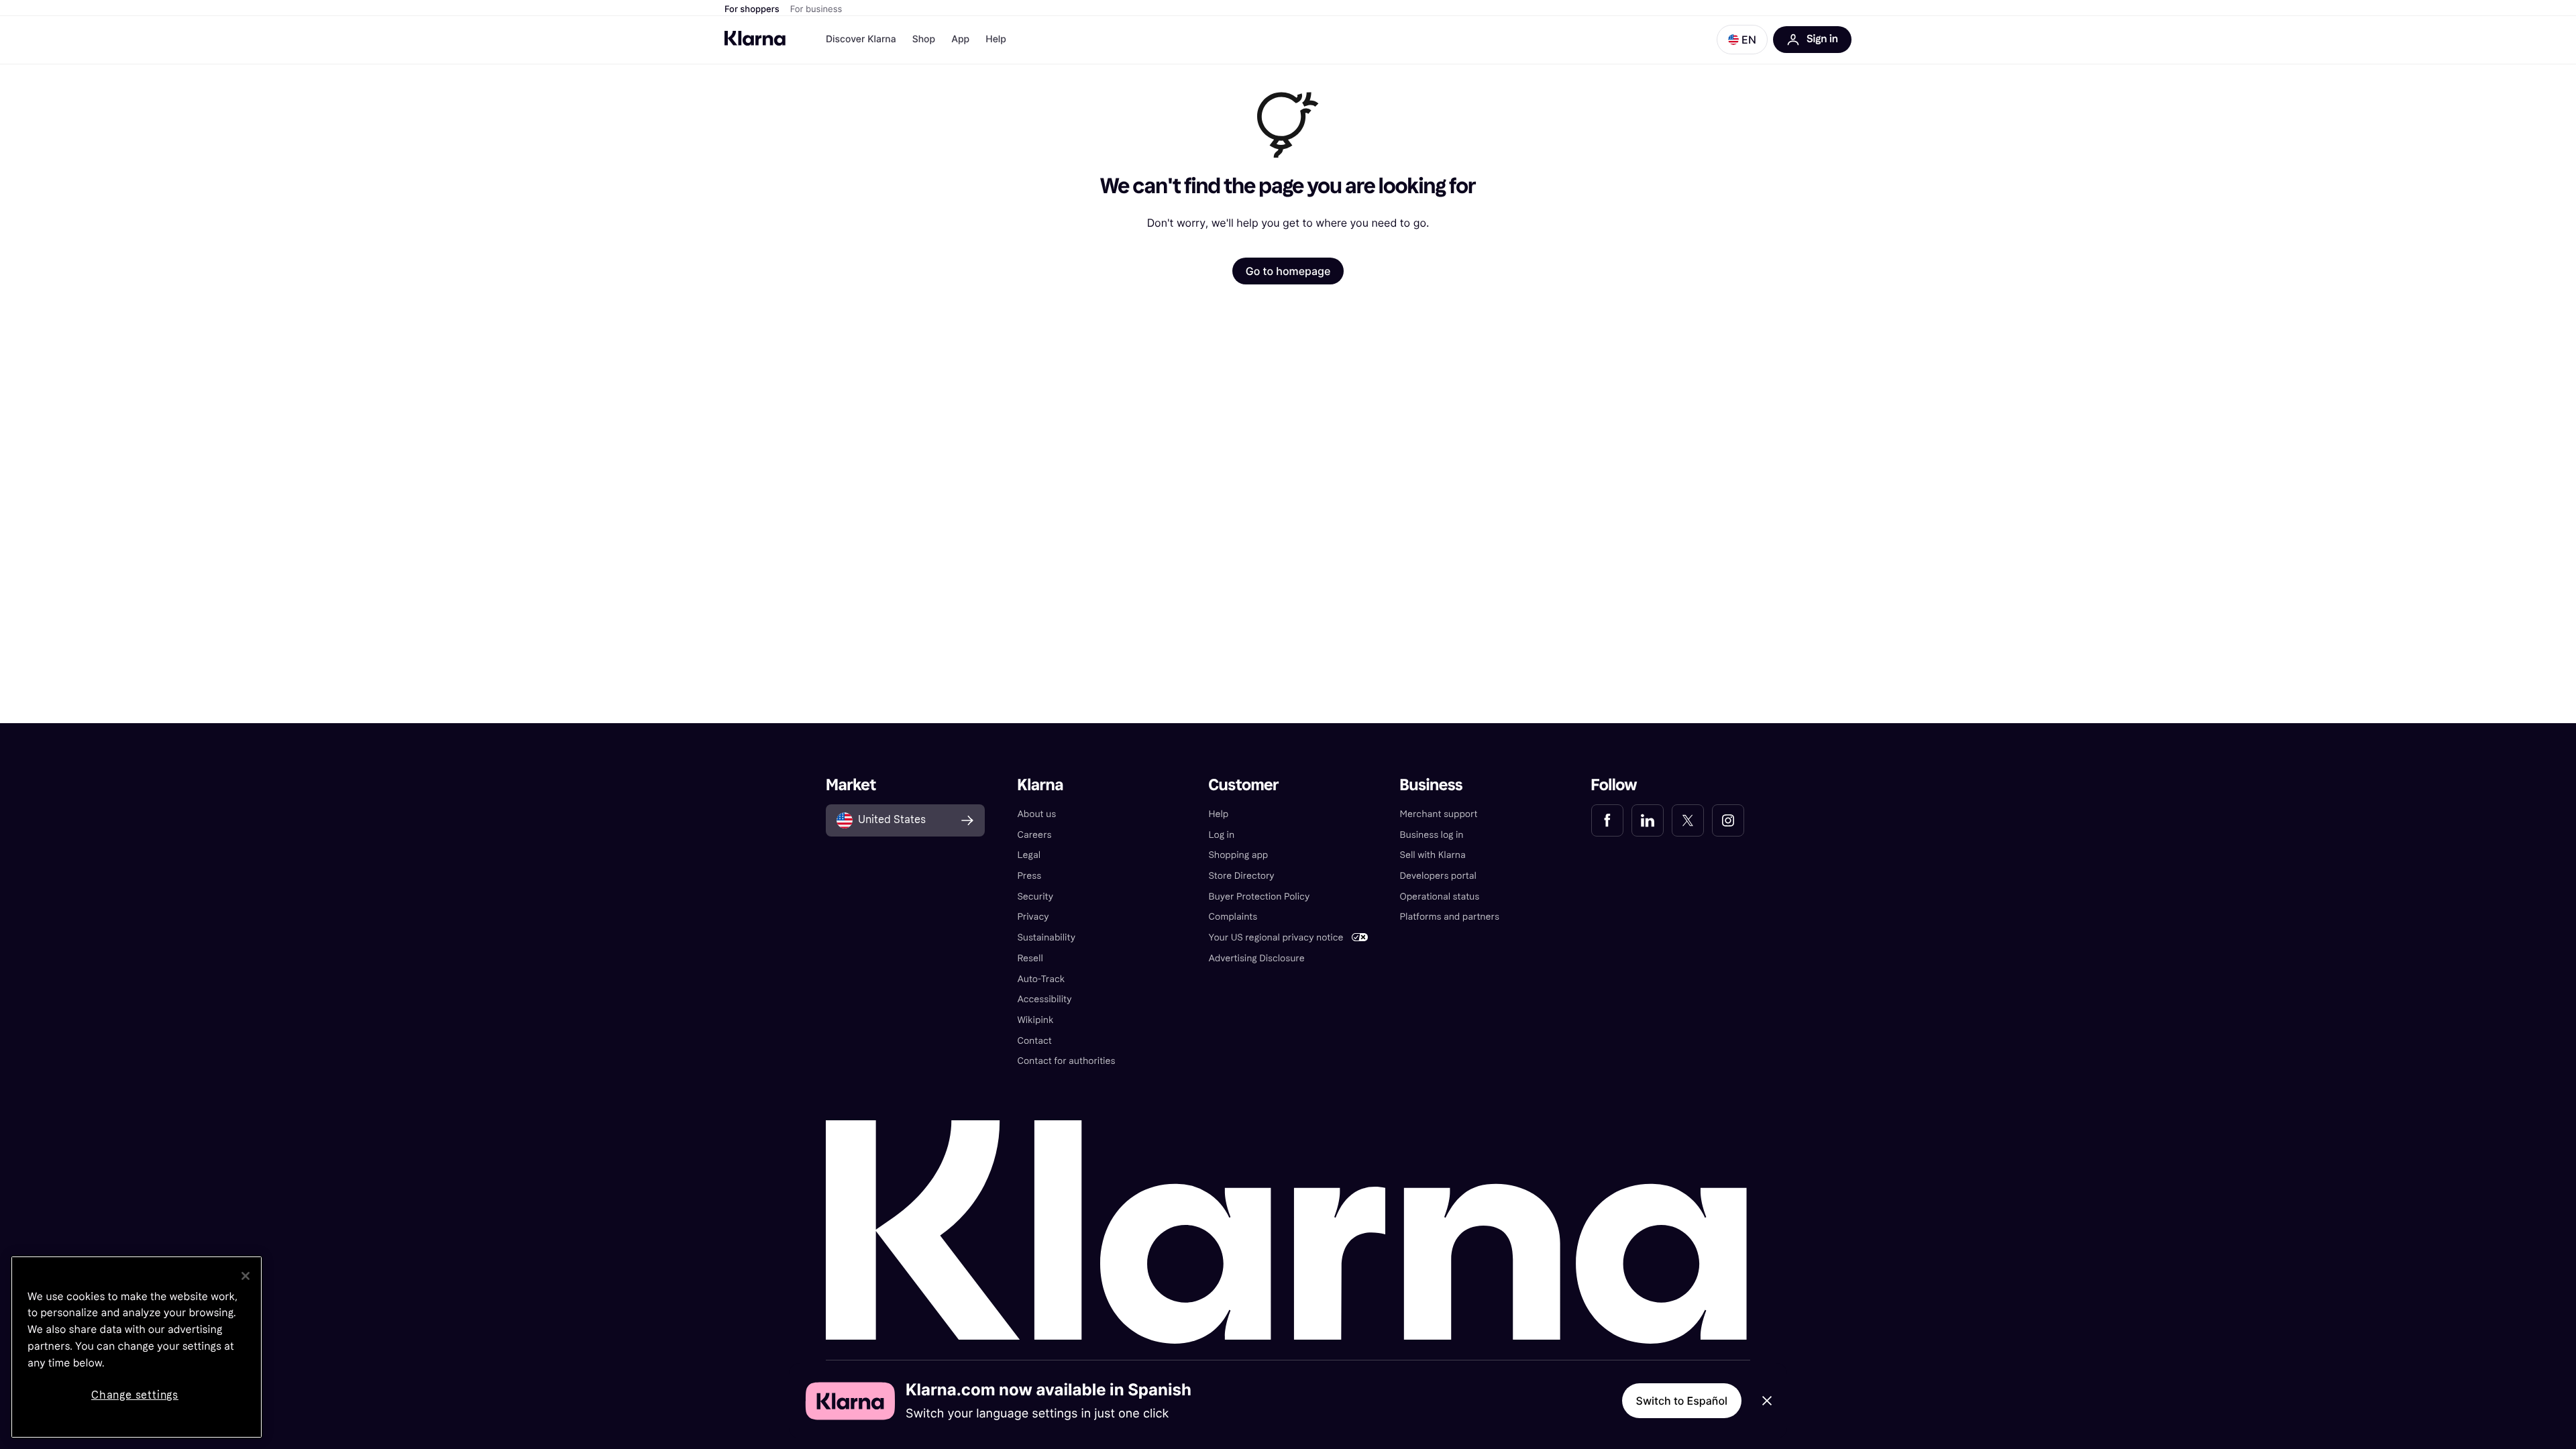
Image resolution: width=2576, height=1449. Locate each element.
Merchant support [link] (1439, 814)
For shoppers (752, 9)
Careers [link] (1034, 835)
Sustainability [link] (1046, 937)
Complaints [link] (1233, 917)
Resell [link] (1030, 958)
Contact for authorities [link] (1066, 1061)
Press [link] (1029, 876)
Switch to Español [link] (1682, 1401)
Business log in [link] (1432, 835)
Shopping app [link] (1238, 855)
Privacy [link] (1033, 917)
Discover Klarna (861, 39)
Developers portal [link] (1438, 876)
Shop (924, 39)
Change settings (135, 1395)
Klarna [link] (1040, 785)
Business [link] (1432, 785)
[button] (1742, 40)
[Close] (246, 1276)
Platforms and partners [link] (1450, 917)
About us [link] (1036, 814)
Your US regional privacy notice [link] (1276, 937)
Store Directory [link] (1241, 876)
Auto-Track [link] (1041, 979)
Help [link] (1218, 814)
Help (996, 39)
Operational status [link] (1440, 897)
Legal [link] (1029, 855)
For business (816, 9)
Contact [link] (1034, 1041)
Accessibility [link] (1044, 999)
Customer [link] (1243, 785)
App (960, 39)
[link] (1607, 820)
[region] (137, 1347)
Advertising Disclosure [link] (1256, 958)
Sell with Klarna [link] (1433, 855)
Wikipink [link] (1035, 1020)
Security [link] (1035, 897)
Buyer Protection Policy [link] (1259, 897)
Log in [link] (1221, 835)
